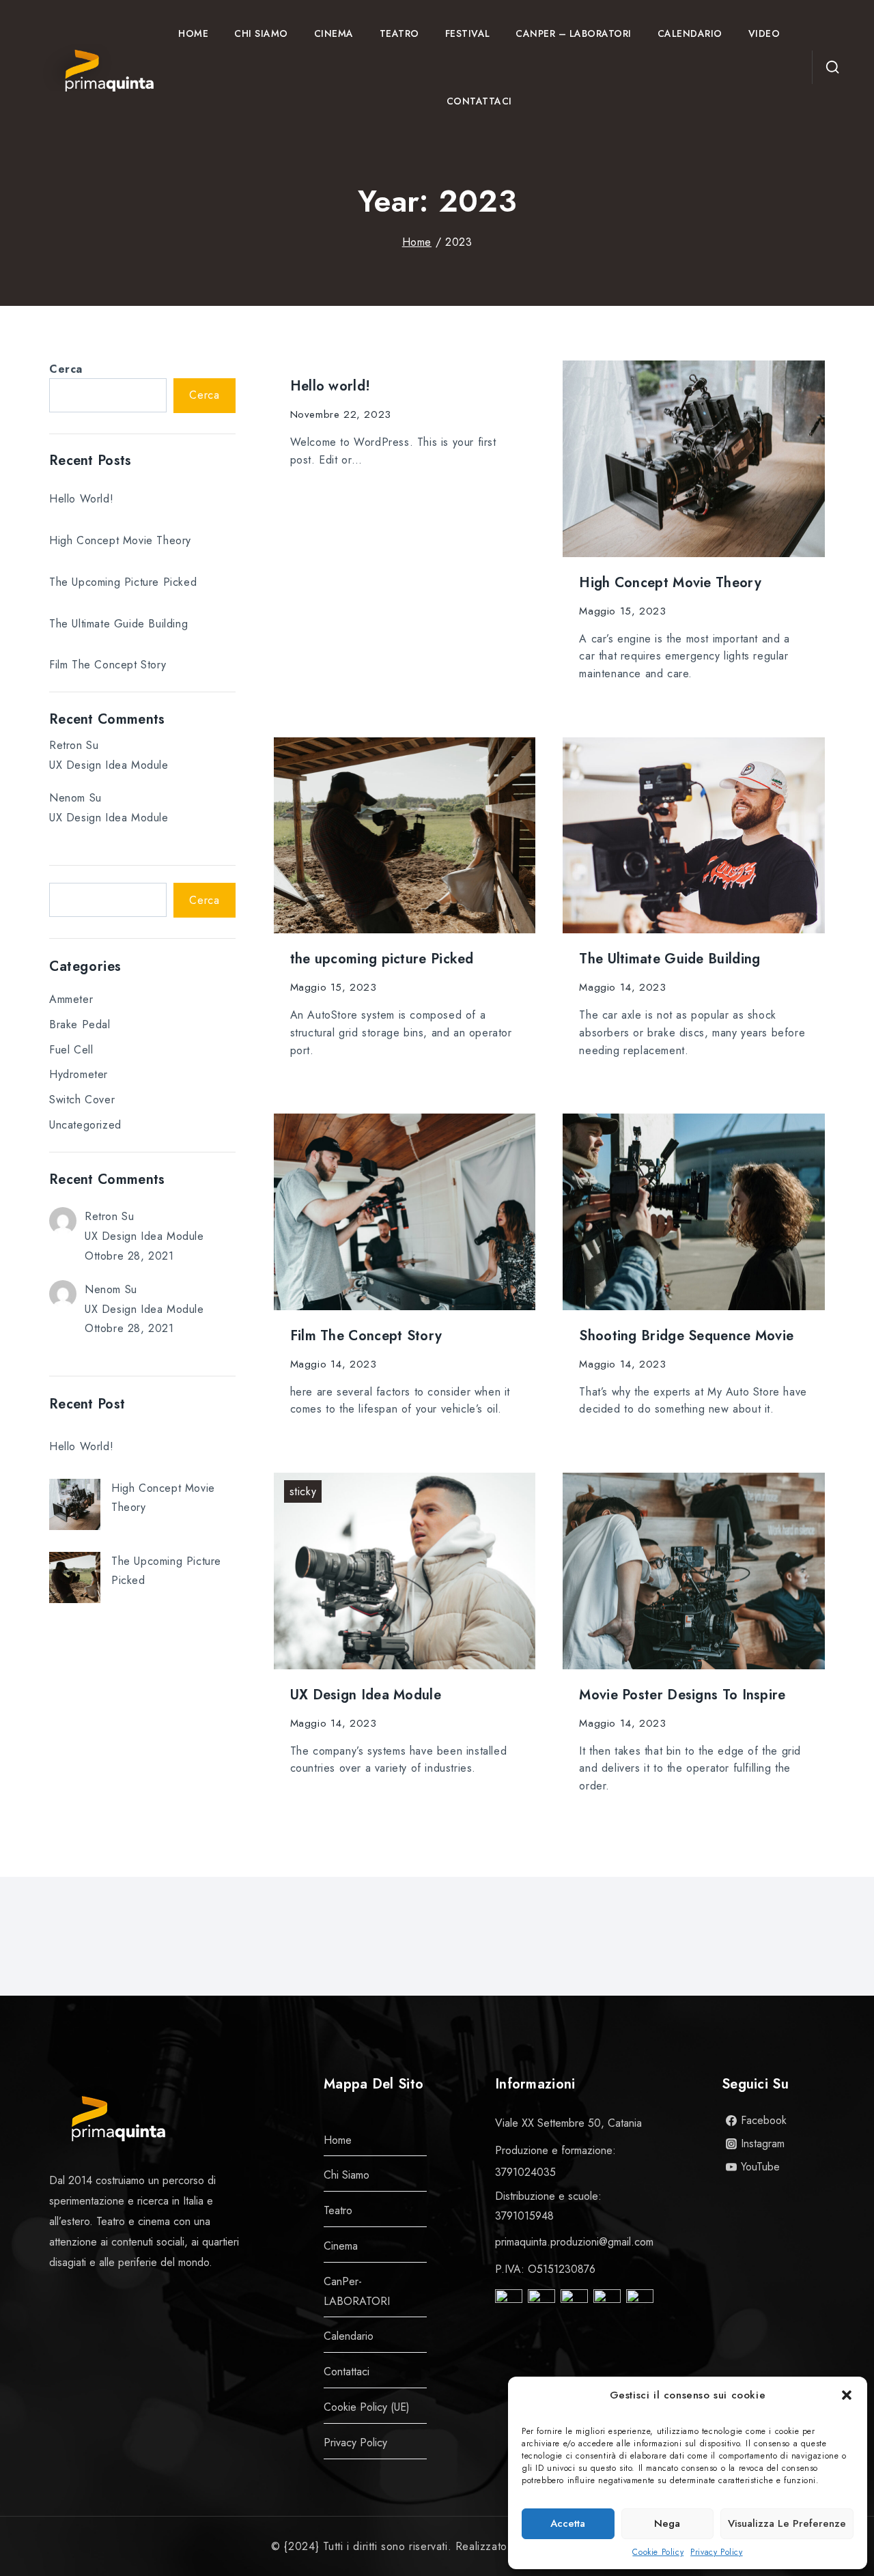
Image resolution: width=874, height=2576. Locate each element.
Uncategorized (85, 1125)
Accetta (568, 2523)
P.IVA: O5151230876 (545, 2269)
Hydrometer (79, 1074)
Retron (66, 745)
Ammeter (71, 999)
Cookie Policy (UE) (367, 2407)
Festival (468, 33)
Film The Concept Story (366, 1336)
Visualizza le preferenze (787, 2523)
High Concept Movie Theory (670, 583)
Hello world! (330, 386)
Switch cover (82, 1100)
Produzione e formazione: (555, 2150)
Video (764, 33)
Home (193, 33)
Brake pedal (80, 1024)
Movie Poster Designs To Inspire (682, 1695)
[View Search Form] (830, 68)
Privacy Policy (716, 2552)
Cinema (334, 33)
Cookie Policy (658, 2552)
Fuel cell (71, 1050)
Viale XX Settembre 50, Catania (568, 2123)
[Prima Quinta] (94, 68)
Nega (667, 2523)
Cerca (66, 369)
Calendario (690, 33)
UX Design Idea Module (366, 1695)
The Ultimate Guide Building (669, 959)
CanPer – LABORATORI (574, 33)
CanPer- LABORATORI (357, 2291)
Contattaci (479, 101)
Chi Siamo (261, 33)
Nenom (67, 798)
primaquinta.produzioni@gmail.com (574, 2242)
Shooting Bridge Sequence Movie (686, 1336)
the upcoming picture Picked (382, 959)
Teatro (399, 33)
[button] (847, 2395)
